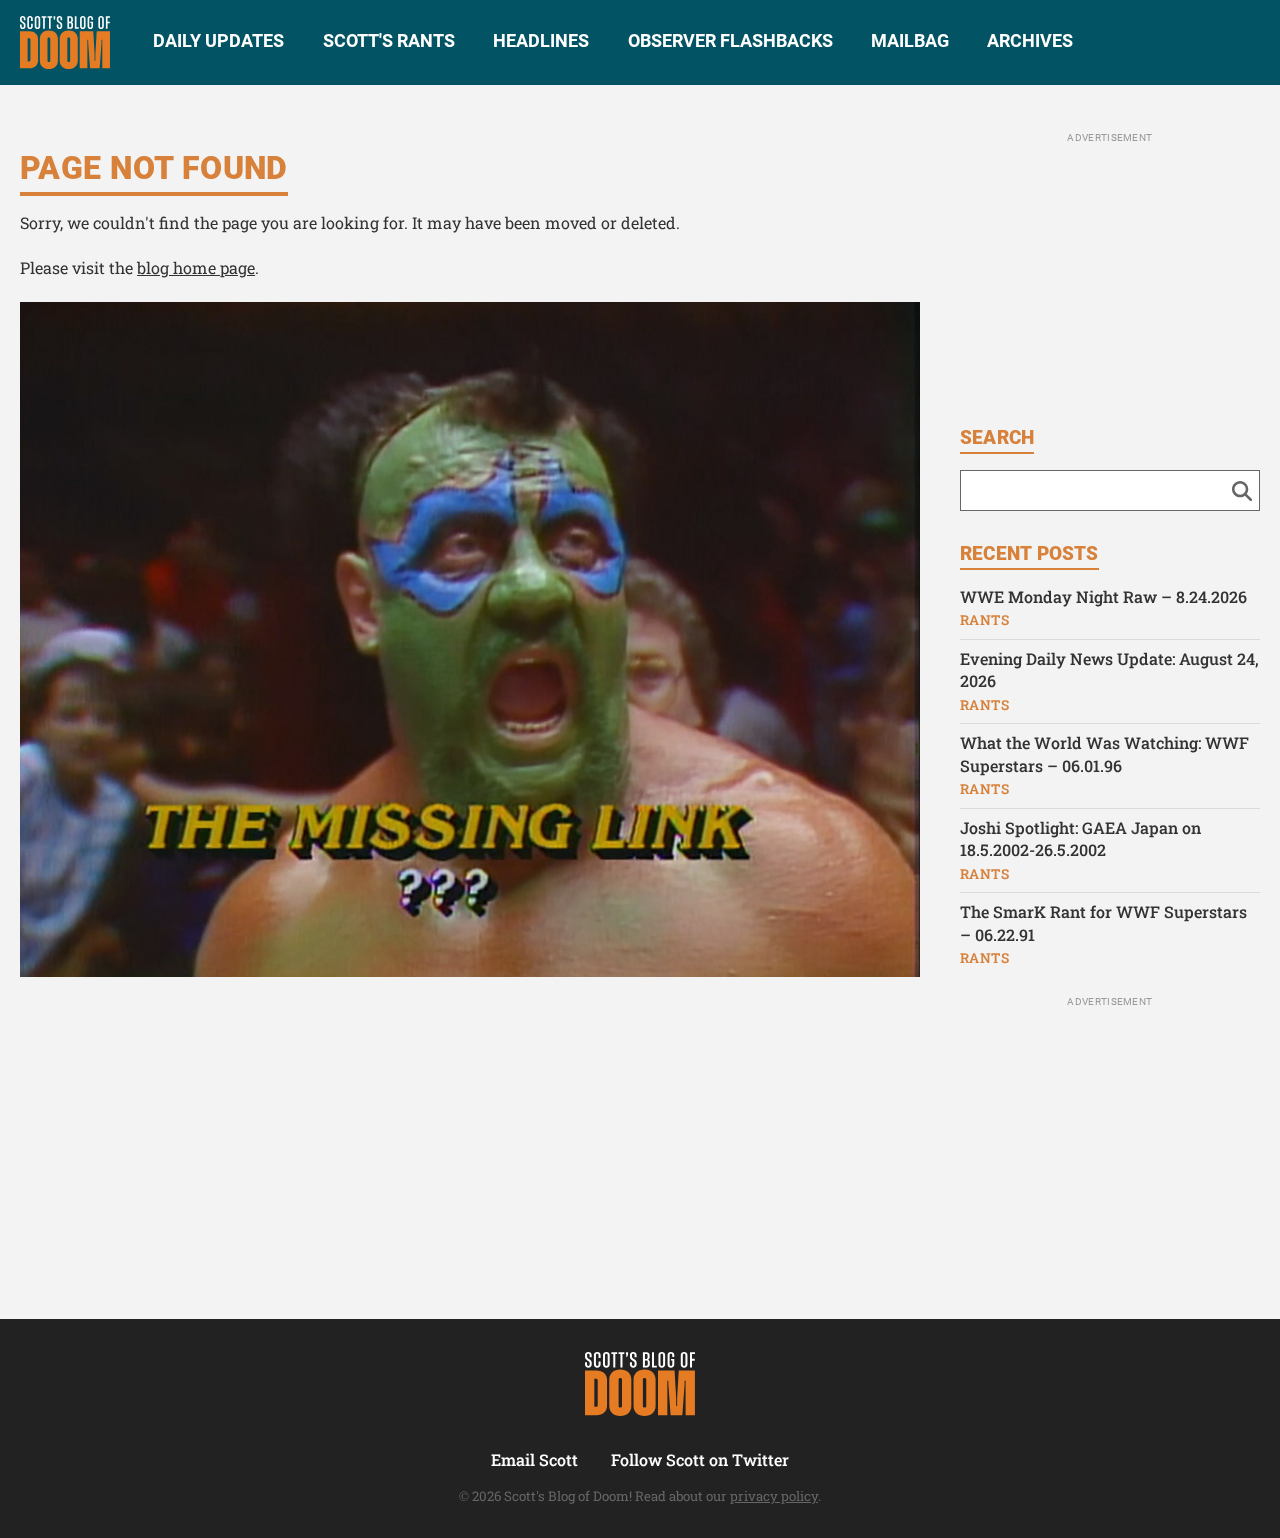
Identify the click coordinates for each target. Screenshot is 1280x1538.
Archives (1030, 40)
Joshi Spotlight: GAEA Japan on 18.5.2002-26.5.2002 (1080, 839)
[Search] (1242, 490)
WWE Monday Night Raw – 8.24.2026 (1103, 596)
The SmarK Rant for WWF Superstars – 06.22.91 (1103, 923)
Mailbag (910, 40)
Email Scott (534, 1459)
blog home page (196, 267)
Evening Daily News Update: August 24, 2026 (1109, 670)
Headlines (541, 40)
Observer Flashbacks (730, 40)
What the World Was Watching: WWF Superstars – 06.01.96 (1104, 754)
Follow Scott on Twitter (700, 1459)
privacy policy (774, 1496)
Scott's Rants (389, 40)
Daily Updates (218, 40)
